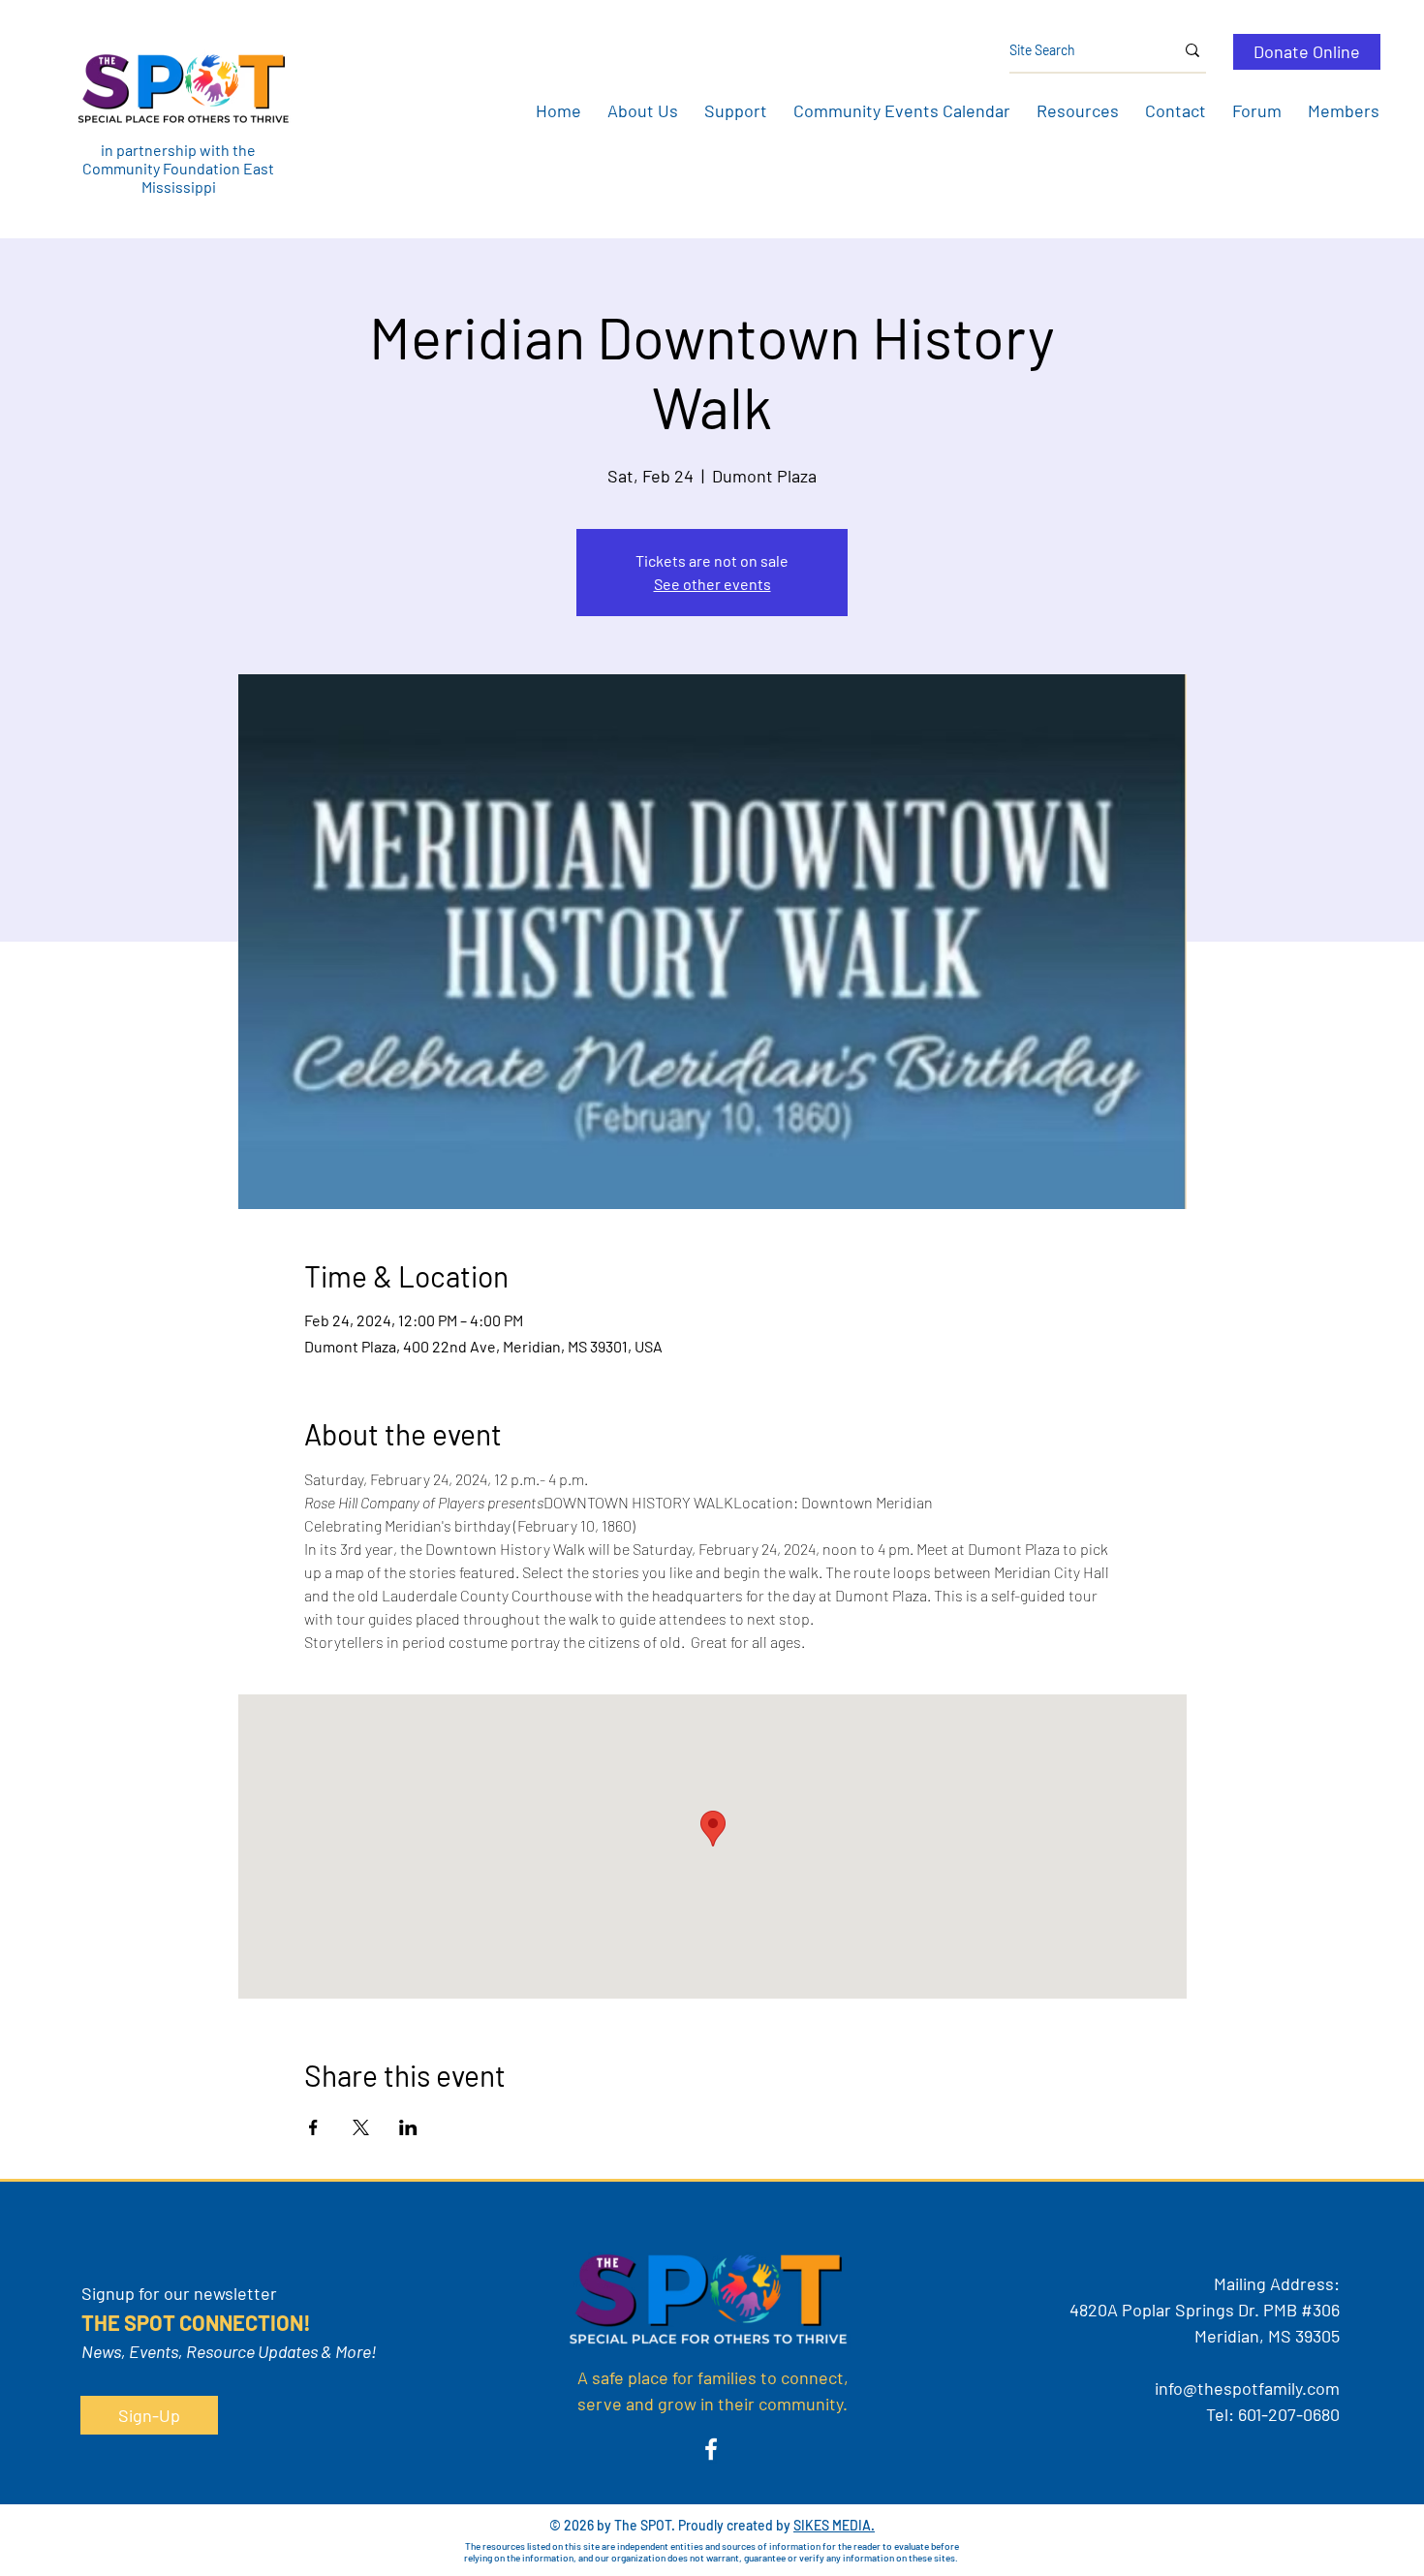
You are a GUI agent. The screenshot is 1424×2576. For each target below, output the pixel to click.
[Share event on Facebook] (313, 2127)
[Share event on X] (361, 2127)
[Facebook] (711, 2449)
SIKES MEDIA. (834, 2525)
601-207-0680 (1289, 2414)
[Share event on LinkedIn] (408, 2127)
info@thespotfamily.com (1247, 2388)
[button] (642, 110)
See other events (712, 584)
